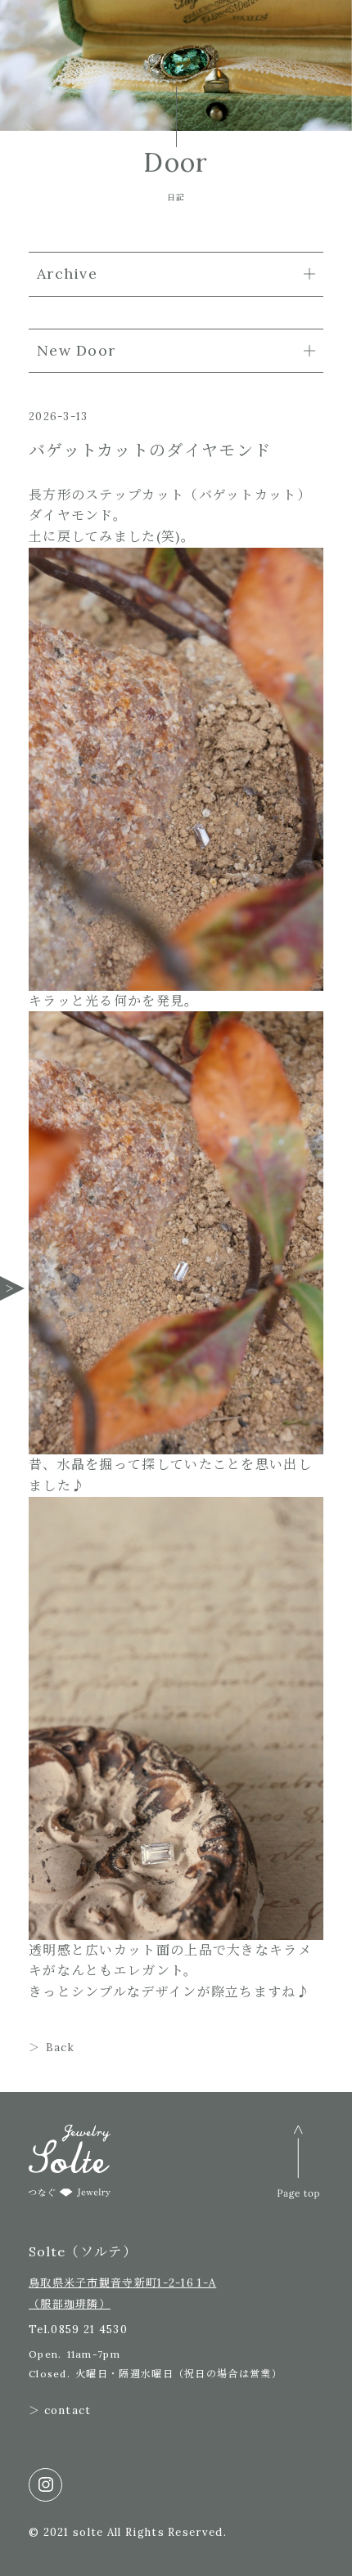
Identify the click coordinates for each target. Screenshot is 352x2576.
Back (60, 2047)
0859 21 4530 (89, 2330)
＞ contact (60, 2410)
